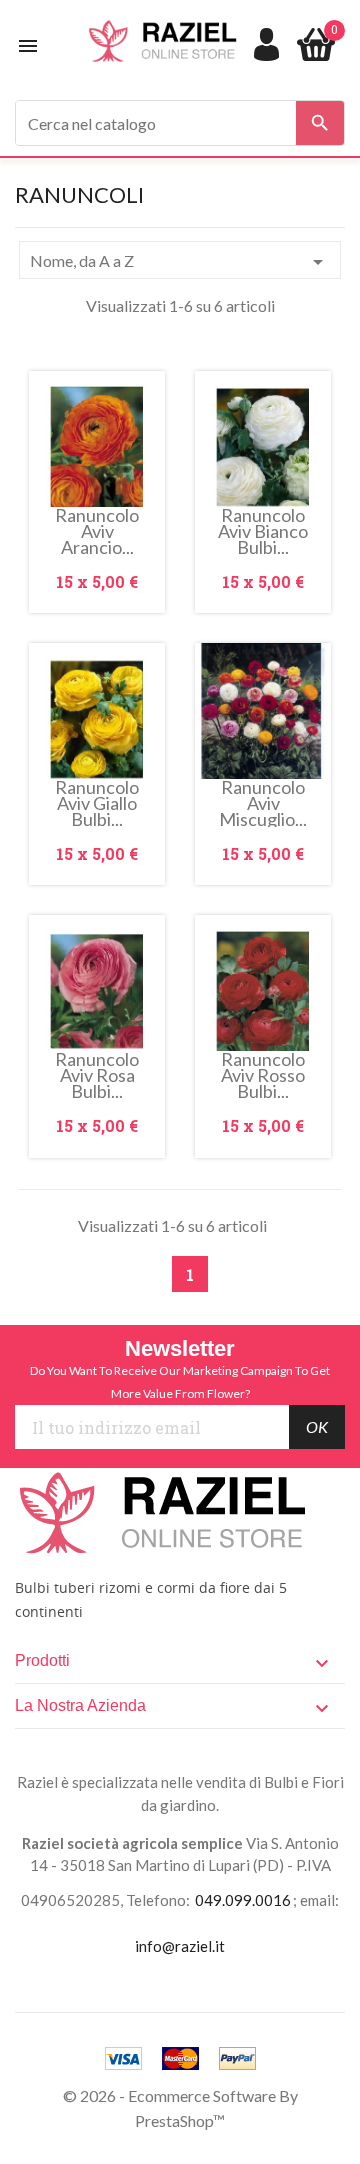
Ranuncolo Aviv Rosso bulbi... (263, 1075)
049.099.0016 (243, 1900)
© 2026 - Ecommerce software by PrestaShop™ (180, 2108)
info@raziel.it (180, 1946)
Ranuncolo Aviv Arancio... (97, 531)
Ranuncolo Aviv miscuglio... (263, 803)
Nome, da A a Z (180, 262)
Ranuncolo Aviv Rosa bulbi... (97, 1075)
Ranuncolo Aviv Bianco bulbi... (263, 531)
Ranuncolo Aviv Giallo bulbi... (97, 803)
